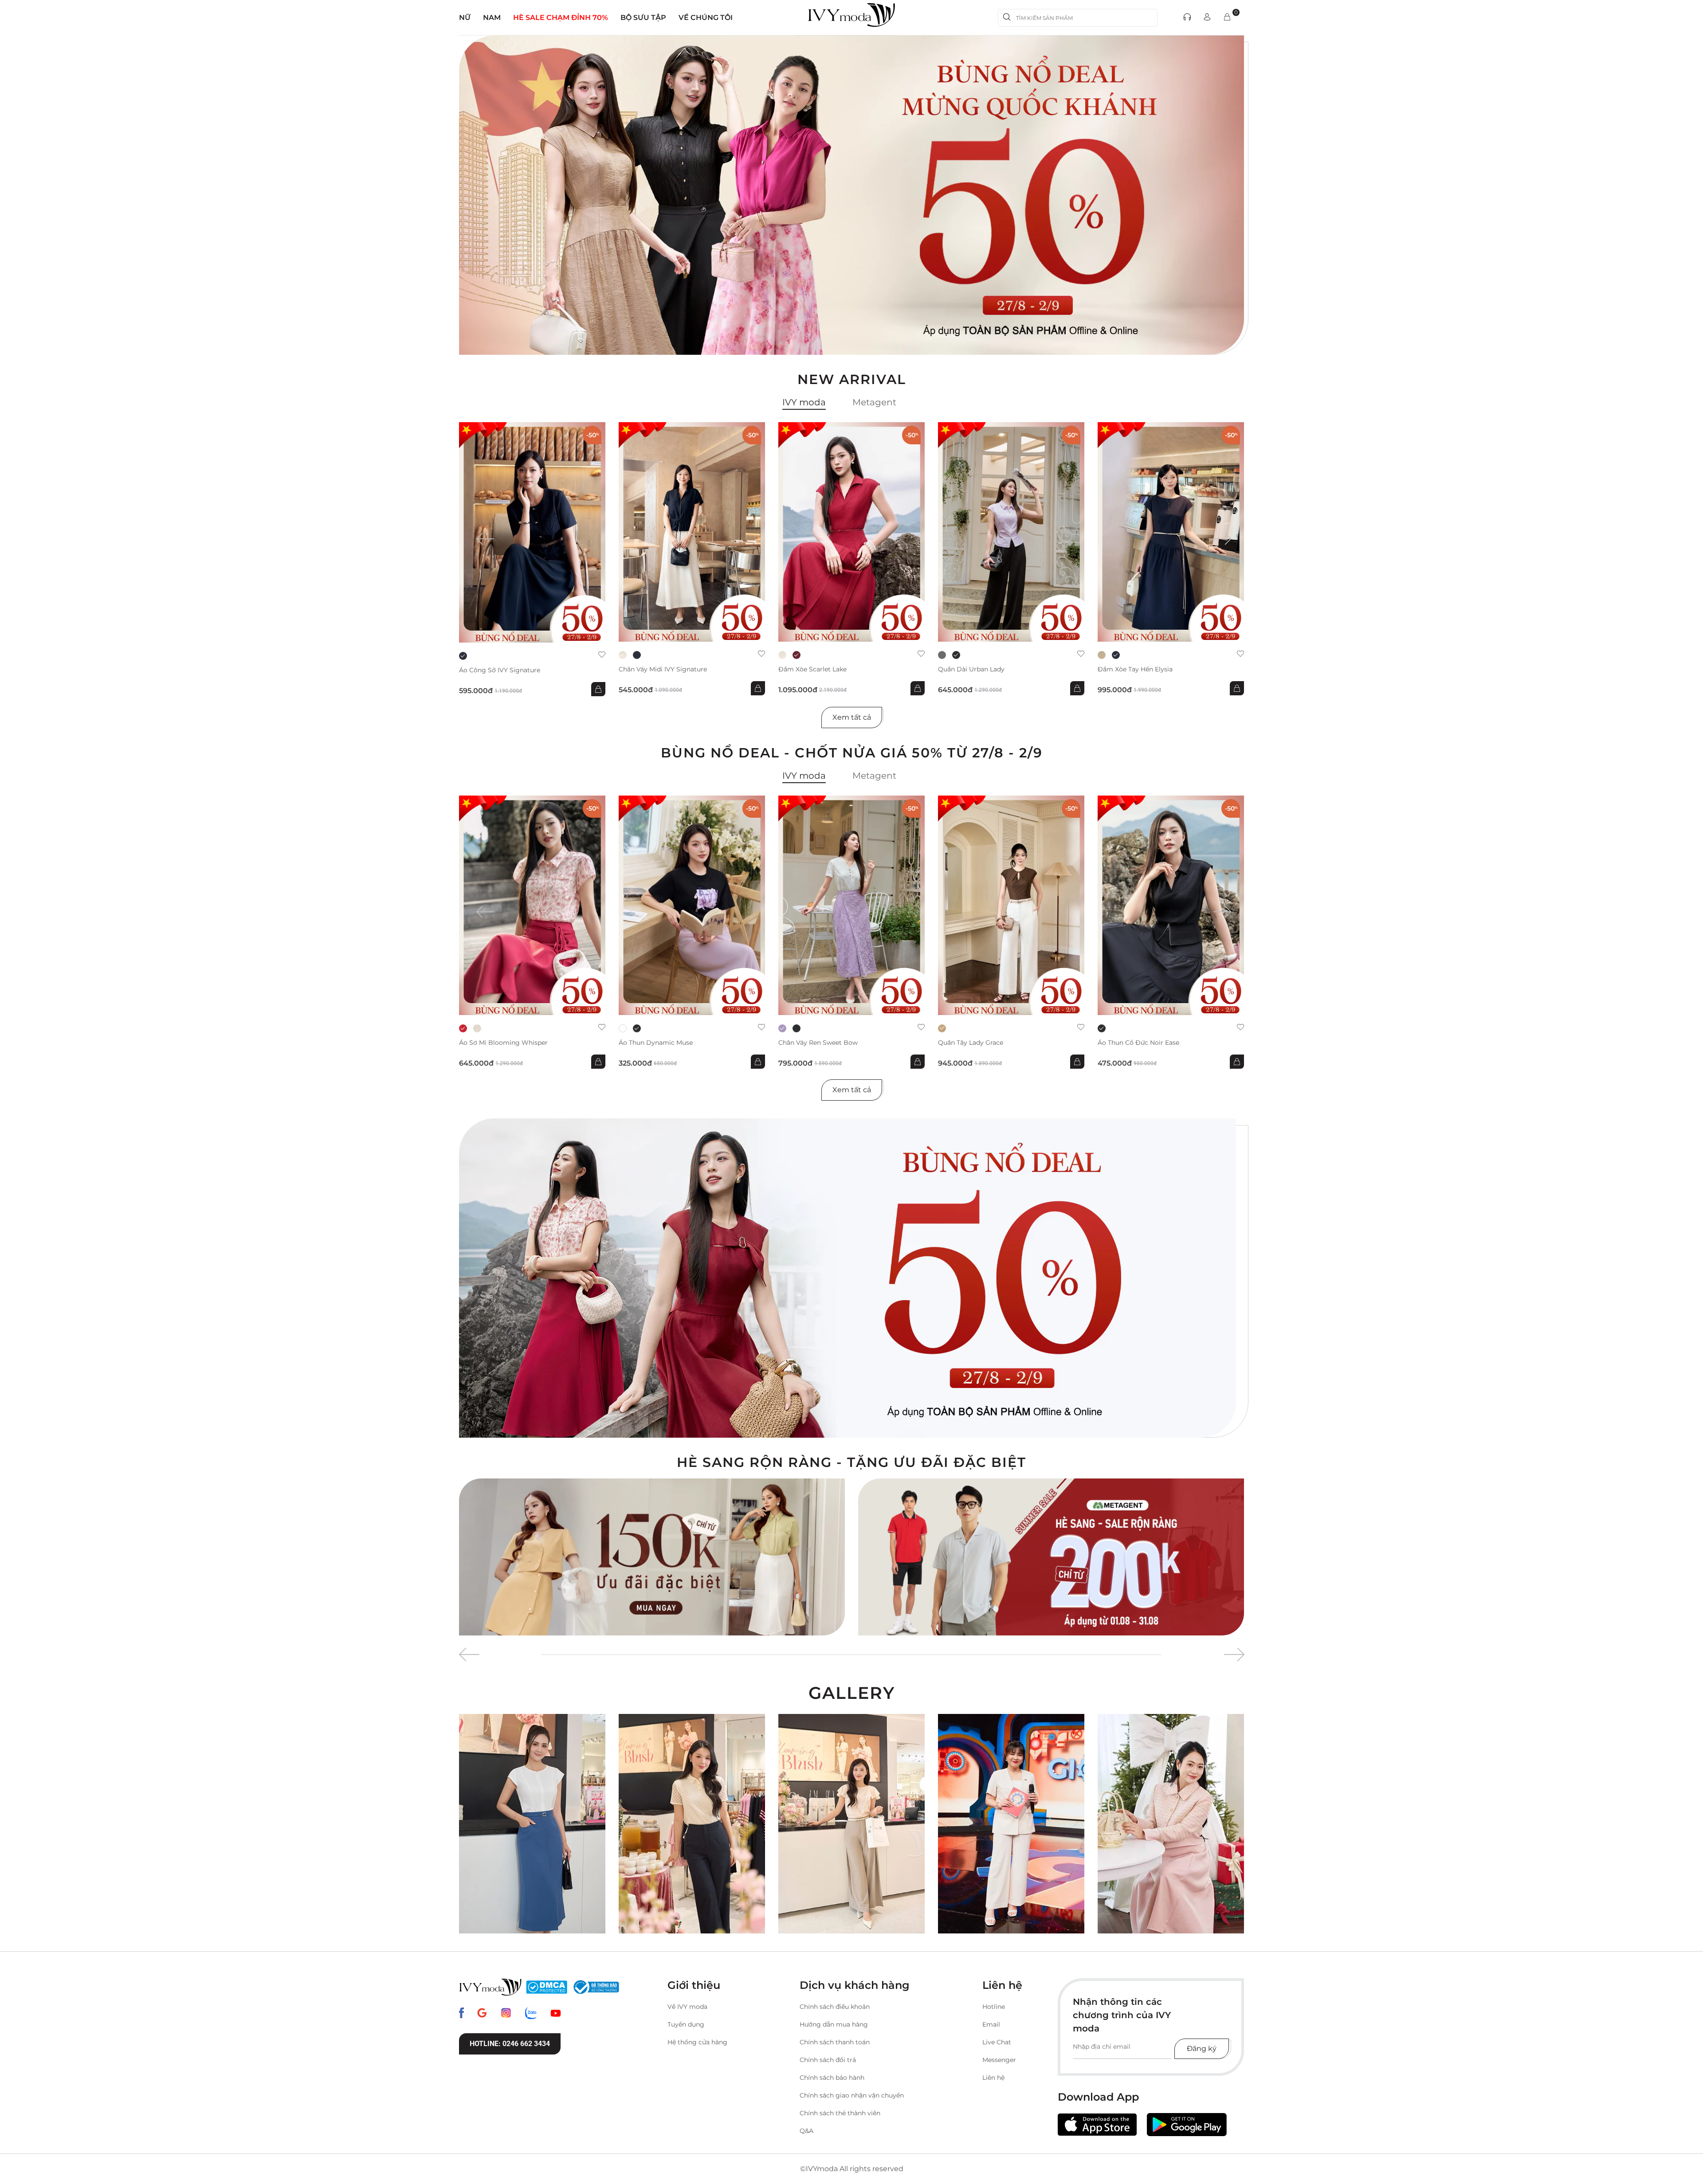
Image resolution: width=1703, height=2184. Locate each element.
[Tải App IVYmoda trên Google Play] (1187, 2125)
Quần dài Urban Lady (971, 669)
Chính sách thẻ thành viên (840, 2113)
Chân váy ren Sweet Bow (818, 1043)
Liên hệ (993, 2078)
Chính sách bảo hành (832, 2078)
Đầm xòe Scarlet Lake (812, 669)
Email (991, 2024)
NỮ (465, 18)
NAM (492, 18)
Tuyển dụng (686, 2024)
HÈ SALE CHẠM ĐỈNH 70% (561, 18)
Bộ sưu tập (643, 18)
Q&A (806, 2131)
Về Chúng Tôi (706, 18)
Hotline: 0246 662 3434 (510, 2044)
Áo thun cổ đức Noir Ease (1138, 1043)
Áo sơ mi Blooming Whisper (503, 1043)
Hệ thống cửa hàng (697, 2042)
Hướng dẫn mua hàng (834, 2024)
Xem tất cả (852, 717)
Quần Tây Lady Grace (971, 1043)
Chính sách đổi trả (828, 2060)
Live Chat (997, 2042)
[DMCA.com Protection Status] (547, 1987)
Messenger (999, 2060)
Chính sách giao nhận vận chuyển (852, 2095)
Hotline (994, 2007)
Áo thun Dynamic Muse (656, 1043)
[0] (1227, 18)
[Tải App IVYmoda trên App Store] (1097, 2125)
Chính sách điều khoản (835, 2007)
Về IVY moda (687, 2007)
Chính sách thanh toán (835, 2042)
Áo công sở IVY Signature (500, 670)
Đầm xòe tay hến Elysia (1135, 669)
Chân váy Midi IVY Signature (663, 669)
